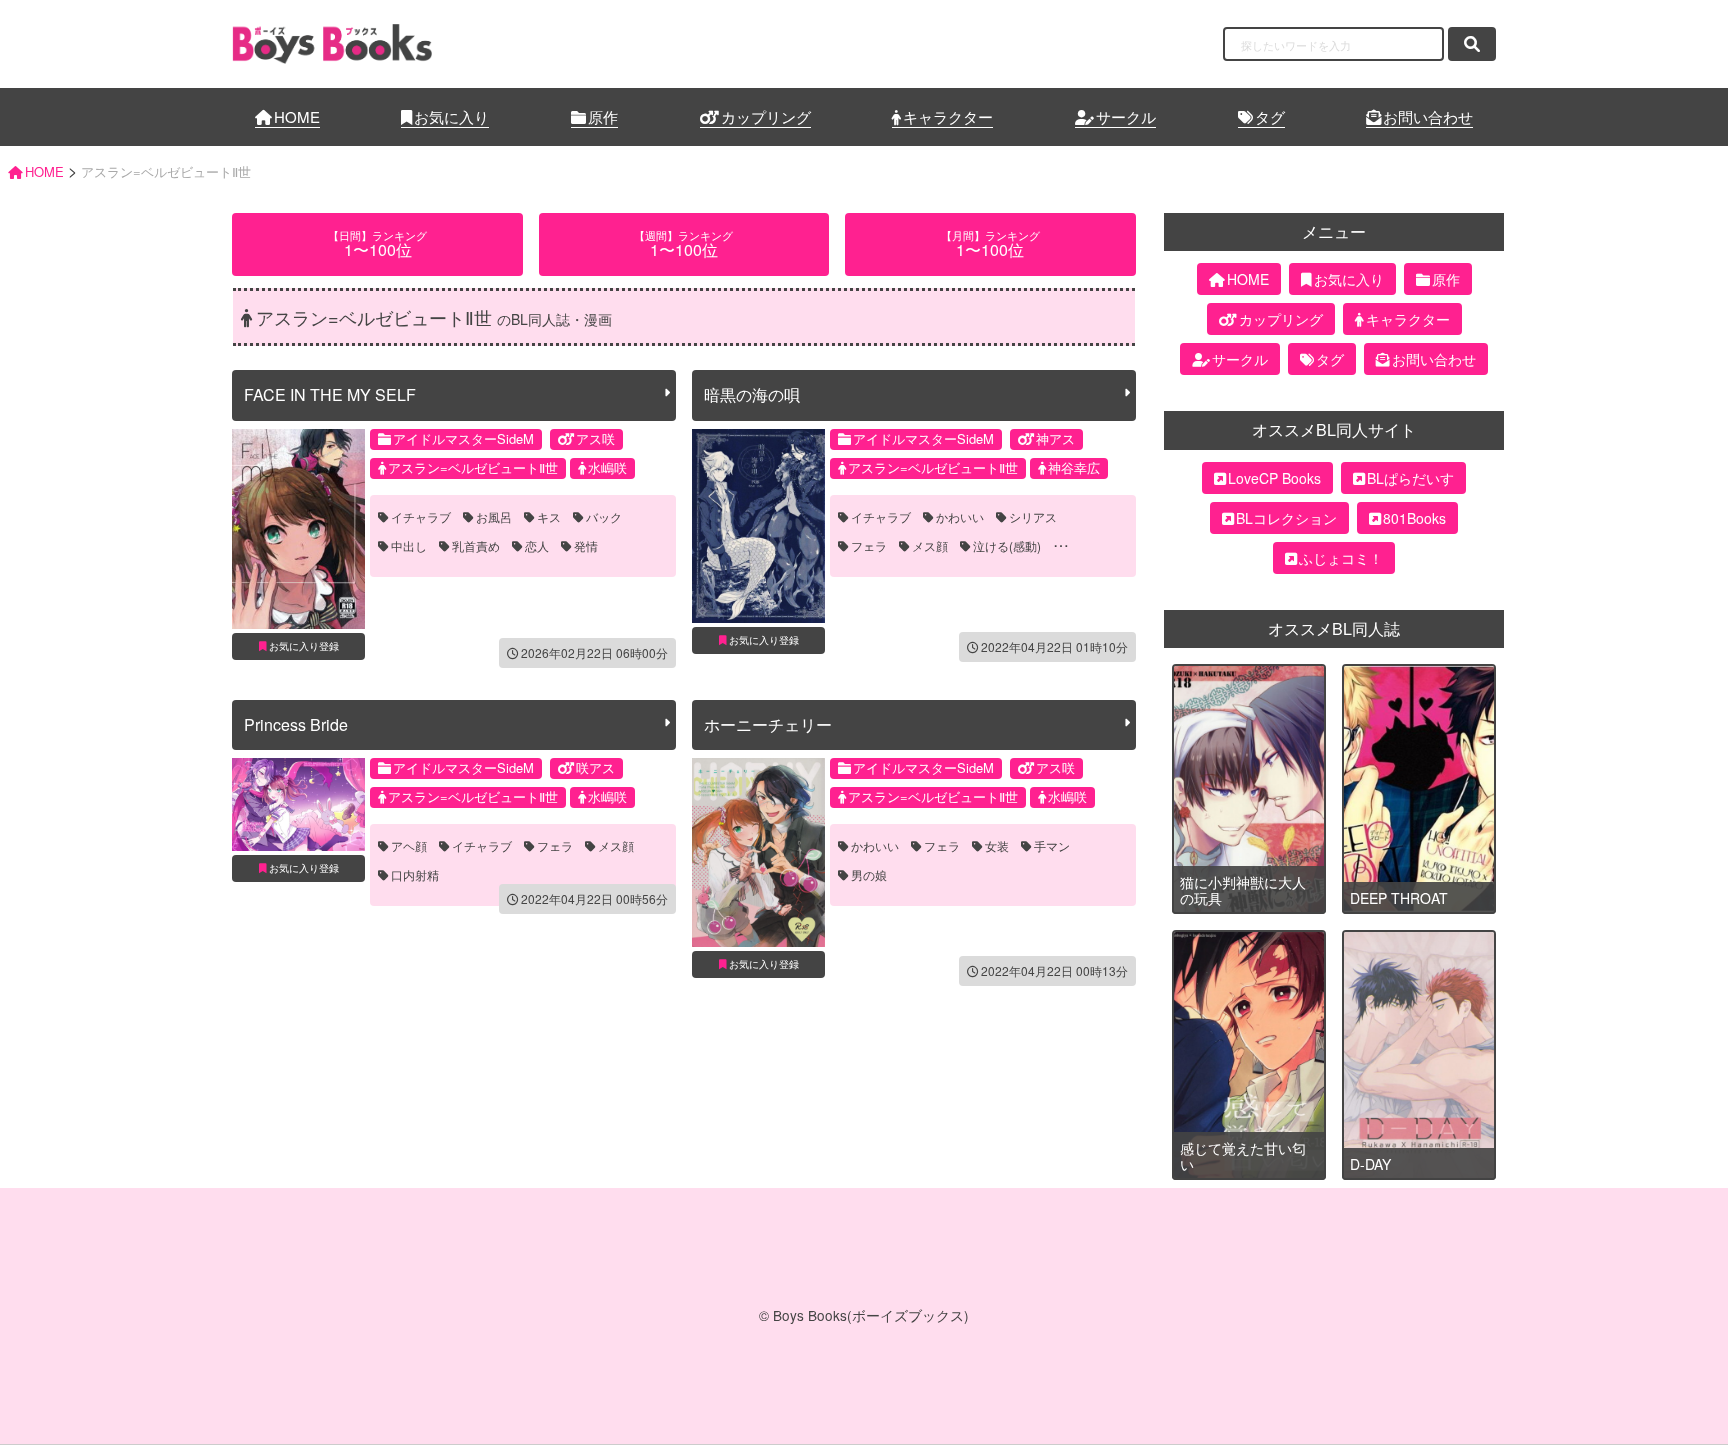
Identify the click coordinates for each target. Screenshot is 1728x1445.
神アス (1055, 438)
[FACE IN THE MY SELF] (298, 529)
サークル (1126, 116)
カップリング (766, 116)
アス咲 (595, 438)
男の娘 (869, 875)
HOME (297, 116)
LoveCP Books (1274, 478)
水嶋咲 (607, 467)
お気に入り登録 (304, 646)
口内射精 (415, 875)
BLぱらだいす (1410, 478)
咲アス (595, 767)
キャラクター (948, 116)
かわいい (960, 517)
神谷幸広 (1074, 467)
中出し (409, 546)
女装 (997, 846)
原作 (603, 116)
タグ (1270, 116)
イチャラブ (421, 517)
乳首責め (476, 546)
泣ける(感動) (1007, 546)
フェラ (869, 546)
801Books (1414, 518)
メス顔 (930, 546)
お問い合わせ (1428, 116)
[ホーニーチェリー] (758, 852)
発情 (586, 546)
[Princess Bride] (298, 804)
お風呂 (494, 517)
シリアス (1033, 517)
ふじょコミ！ (1341, 558)
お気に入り (451, 116)
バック (604, 517)
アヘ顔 (409, 846)
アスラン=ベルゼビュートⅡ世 (473, 467)
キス (549, 517)
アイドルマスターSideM (463, 438)
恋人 (537, 546)
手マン (1052, 846)
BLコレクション (1286, 518)
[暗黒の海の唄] (758, 526)
